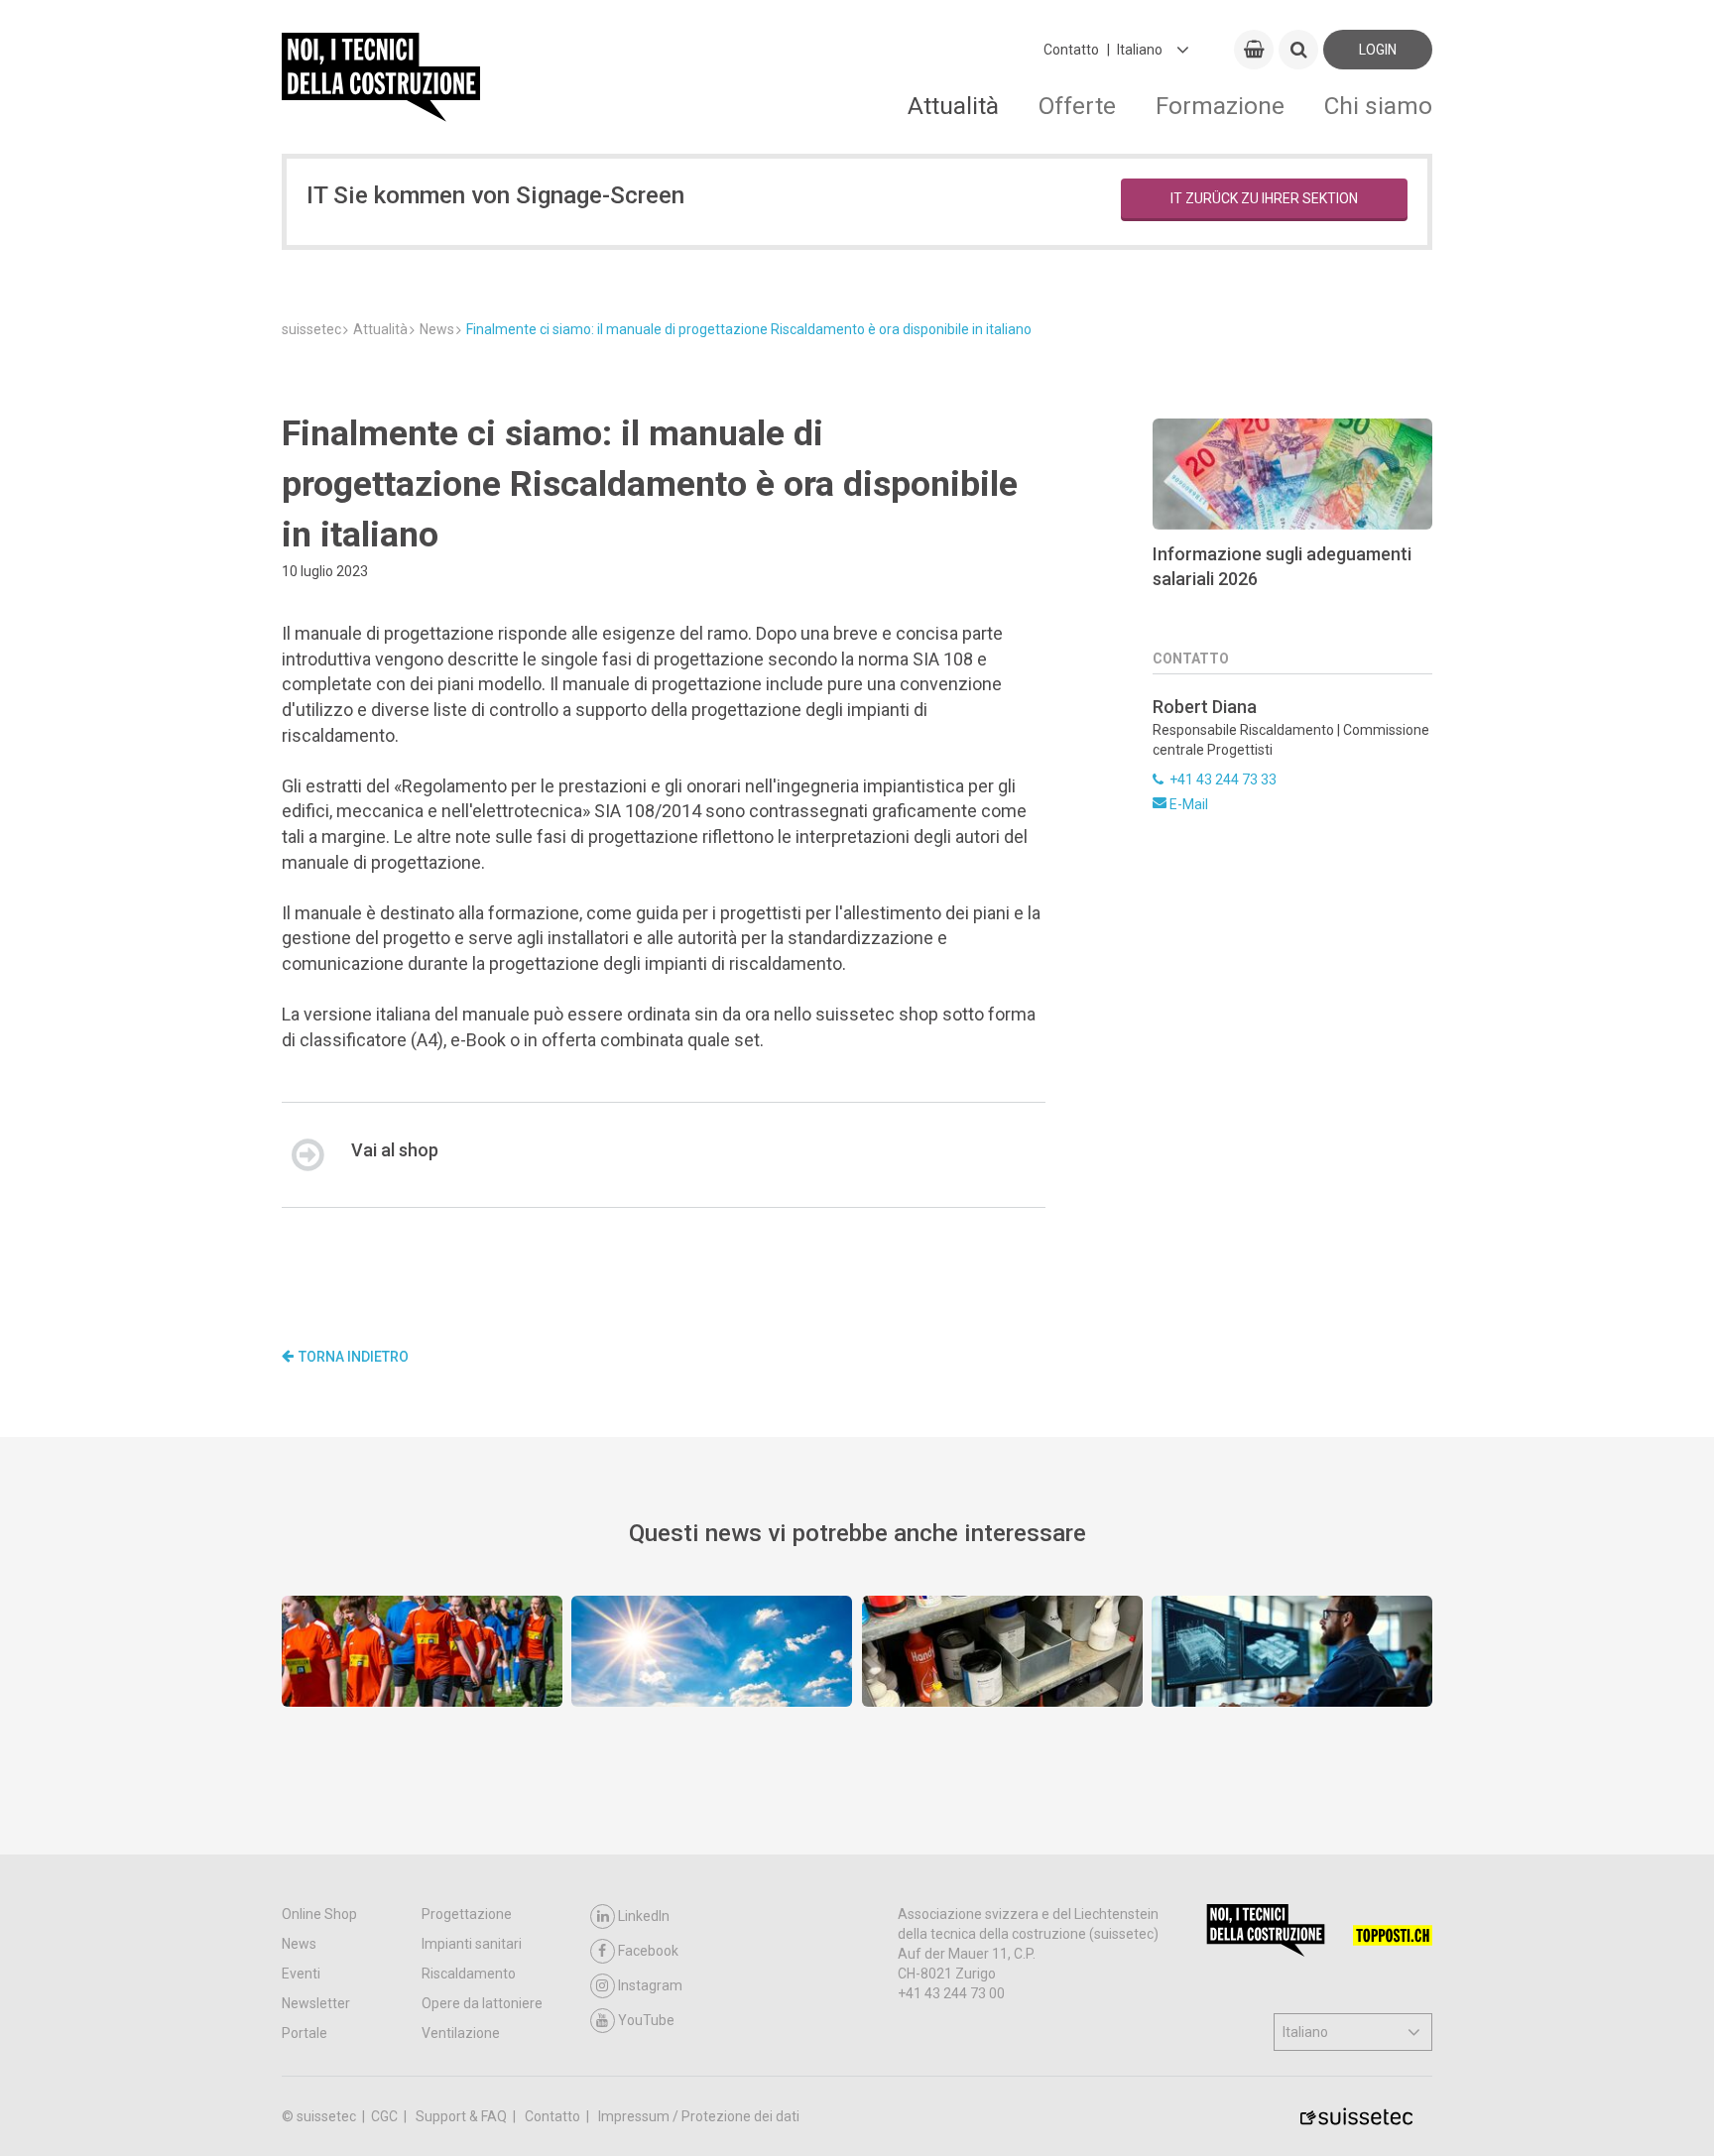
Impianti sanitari (472, 1944)
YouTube (646, 2020)
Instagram (650, 1985)
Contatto (1071, 50)
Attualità (953, 106)
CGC (386, 2116)
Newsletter (316, 2003)
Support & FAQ (463, 2116)
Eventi (301, 1974)
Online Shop (319, 1914)
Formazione (1220, 106)
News (299, 1944)
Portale (305, 2033)
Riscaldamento (469, 1974)
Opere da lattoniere (482, 2003)
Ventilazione (461, 2033)
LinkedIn (644, 1916)
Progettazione (467, 1914)
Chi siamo (1378, 106)
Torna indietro (354, 1357)
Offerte (1077, 106)
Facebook (648, 1951)
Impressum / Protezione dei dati (699, 2116)
